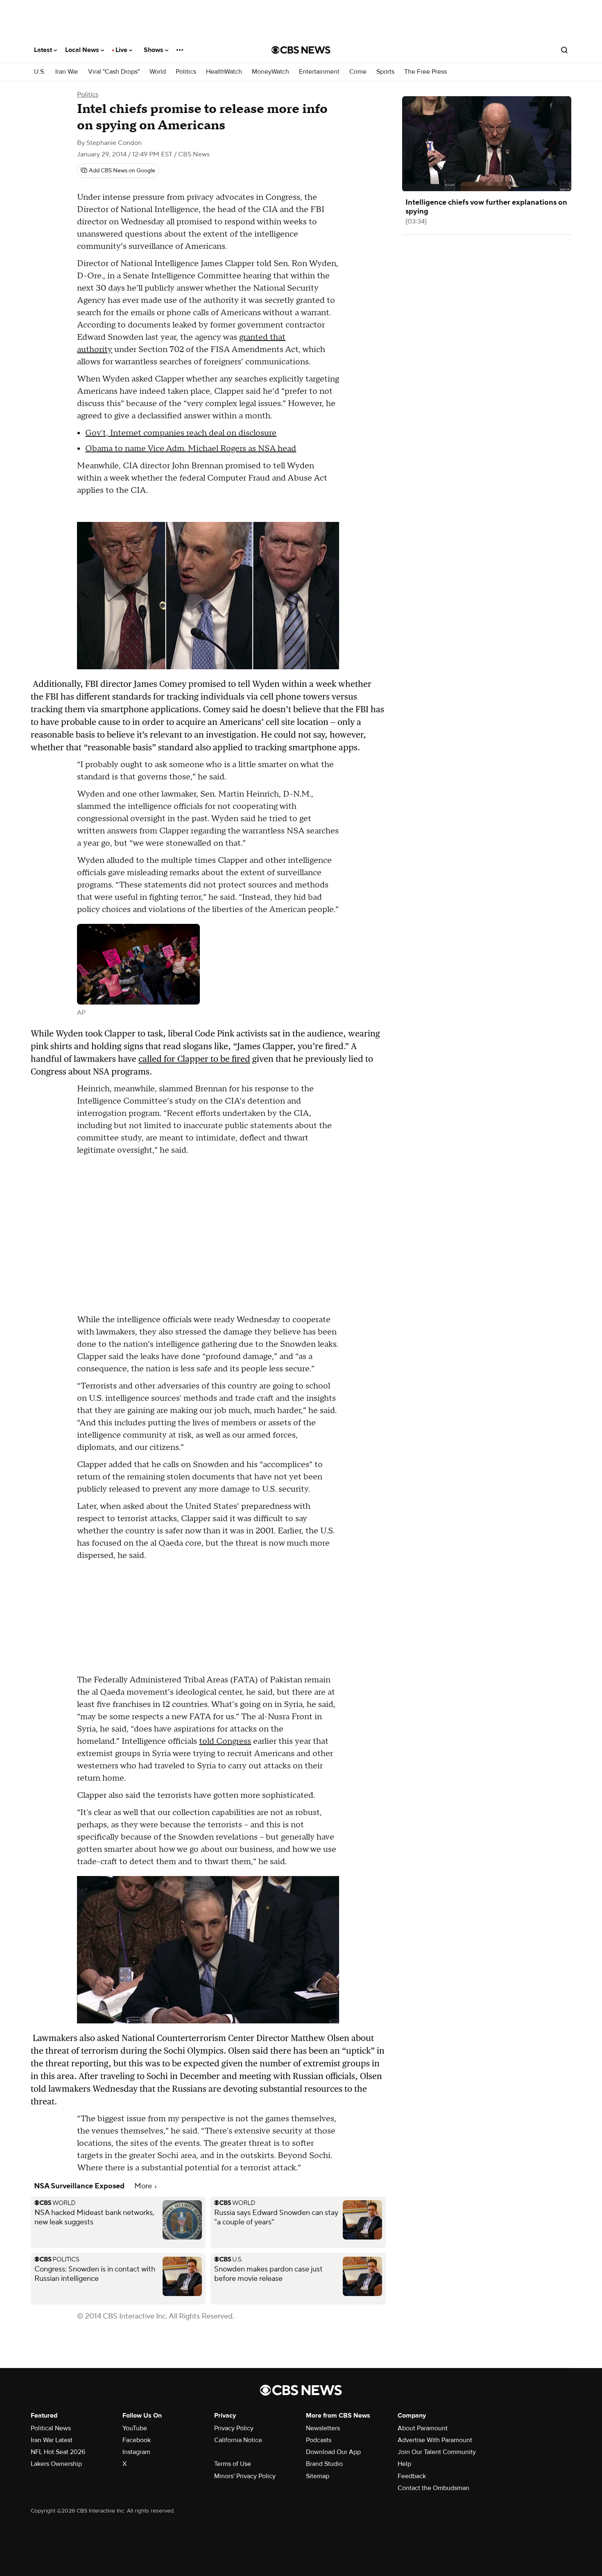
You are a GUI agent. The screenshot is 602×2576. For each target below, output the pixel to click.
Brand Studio (324, 2464)
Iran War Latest (52, 2440)
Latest (44, 50)
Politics (186, 72)
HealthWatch (224, 72)
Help (404, 2464)
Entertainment (319, 72)
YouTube (135, 2428)
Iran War (67, 72)
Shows (154, 50)
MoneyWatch (270, 72)
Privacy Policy (234, 2428)
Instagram (136, 2452)
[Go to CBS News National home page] (301, 50)
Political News (51, 2428)
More (144, 2186)
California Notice (238, 2440)
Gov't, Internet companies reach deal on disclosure (181, 433)
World (158, 72)
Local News (83, 50)
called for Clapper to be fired (194, 1059)
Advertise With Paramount (435, 2440)
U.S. (40, 72)
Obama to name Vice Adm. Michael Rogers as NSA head (191, 449)
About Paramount (423, 2428)
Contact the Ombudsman (433, 2488)
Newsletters (323, 2428)
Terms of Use (233, 2464)
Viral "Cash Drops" (114, 72)
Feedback (412, 2476)
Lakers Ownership (56, 2464)
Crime (358, 72)
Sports (385, 72)
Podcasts (319, 2440)
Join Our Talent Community (437, 2452)
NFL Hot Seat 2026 (58, 2452)
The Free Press (425, 72)
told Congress (225, 1741)
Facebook (137, 2440)
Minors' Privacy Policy (245, 2476)
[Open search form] (564, 50)
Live (122, 50)
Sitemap (318, 2476)
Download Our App (333, 2452)
